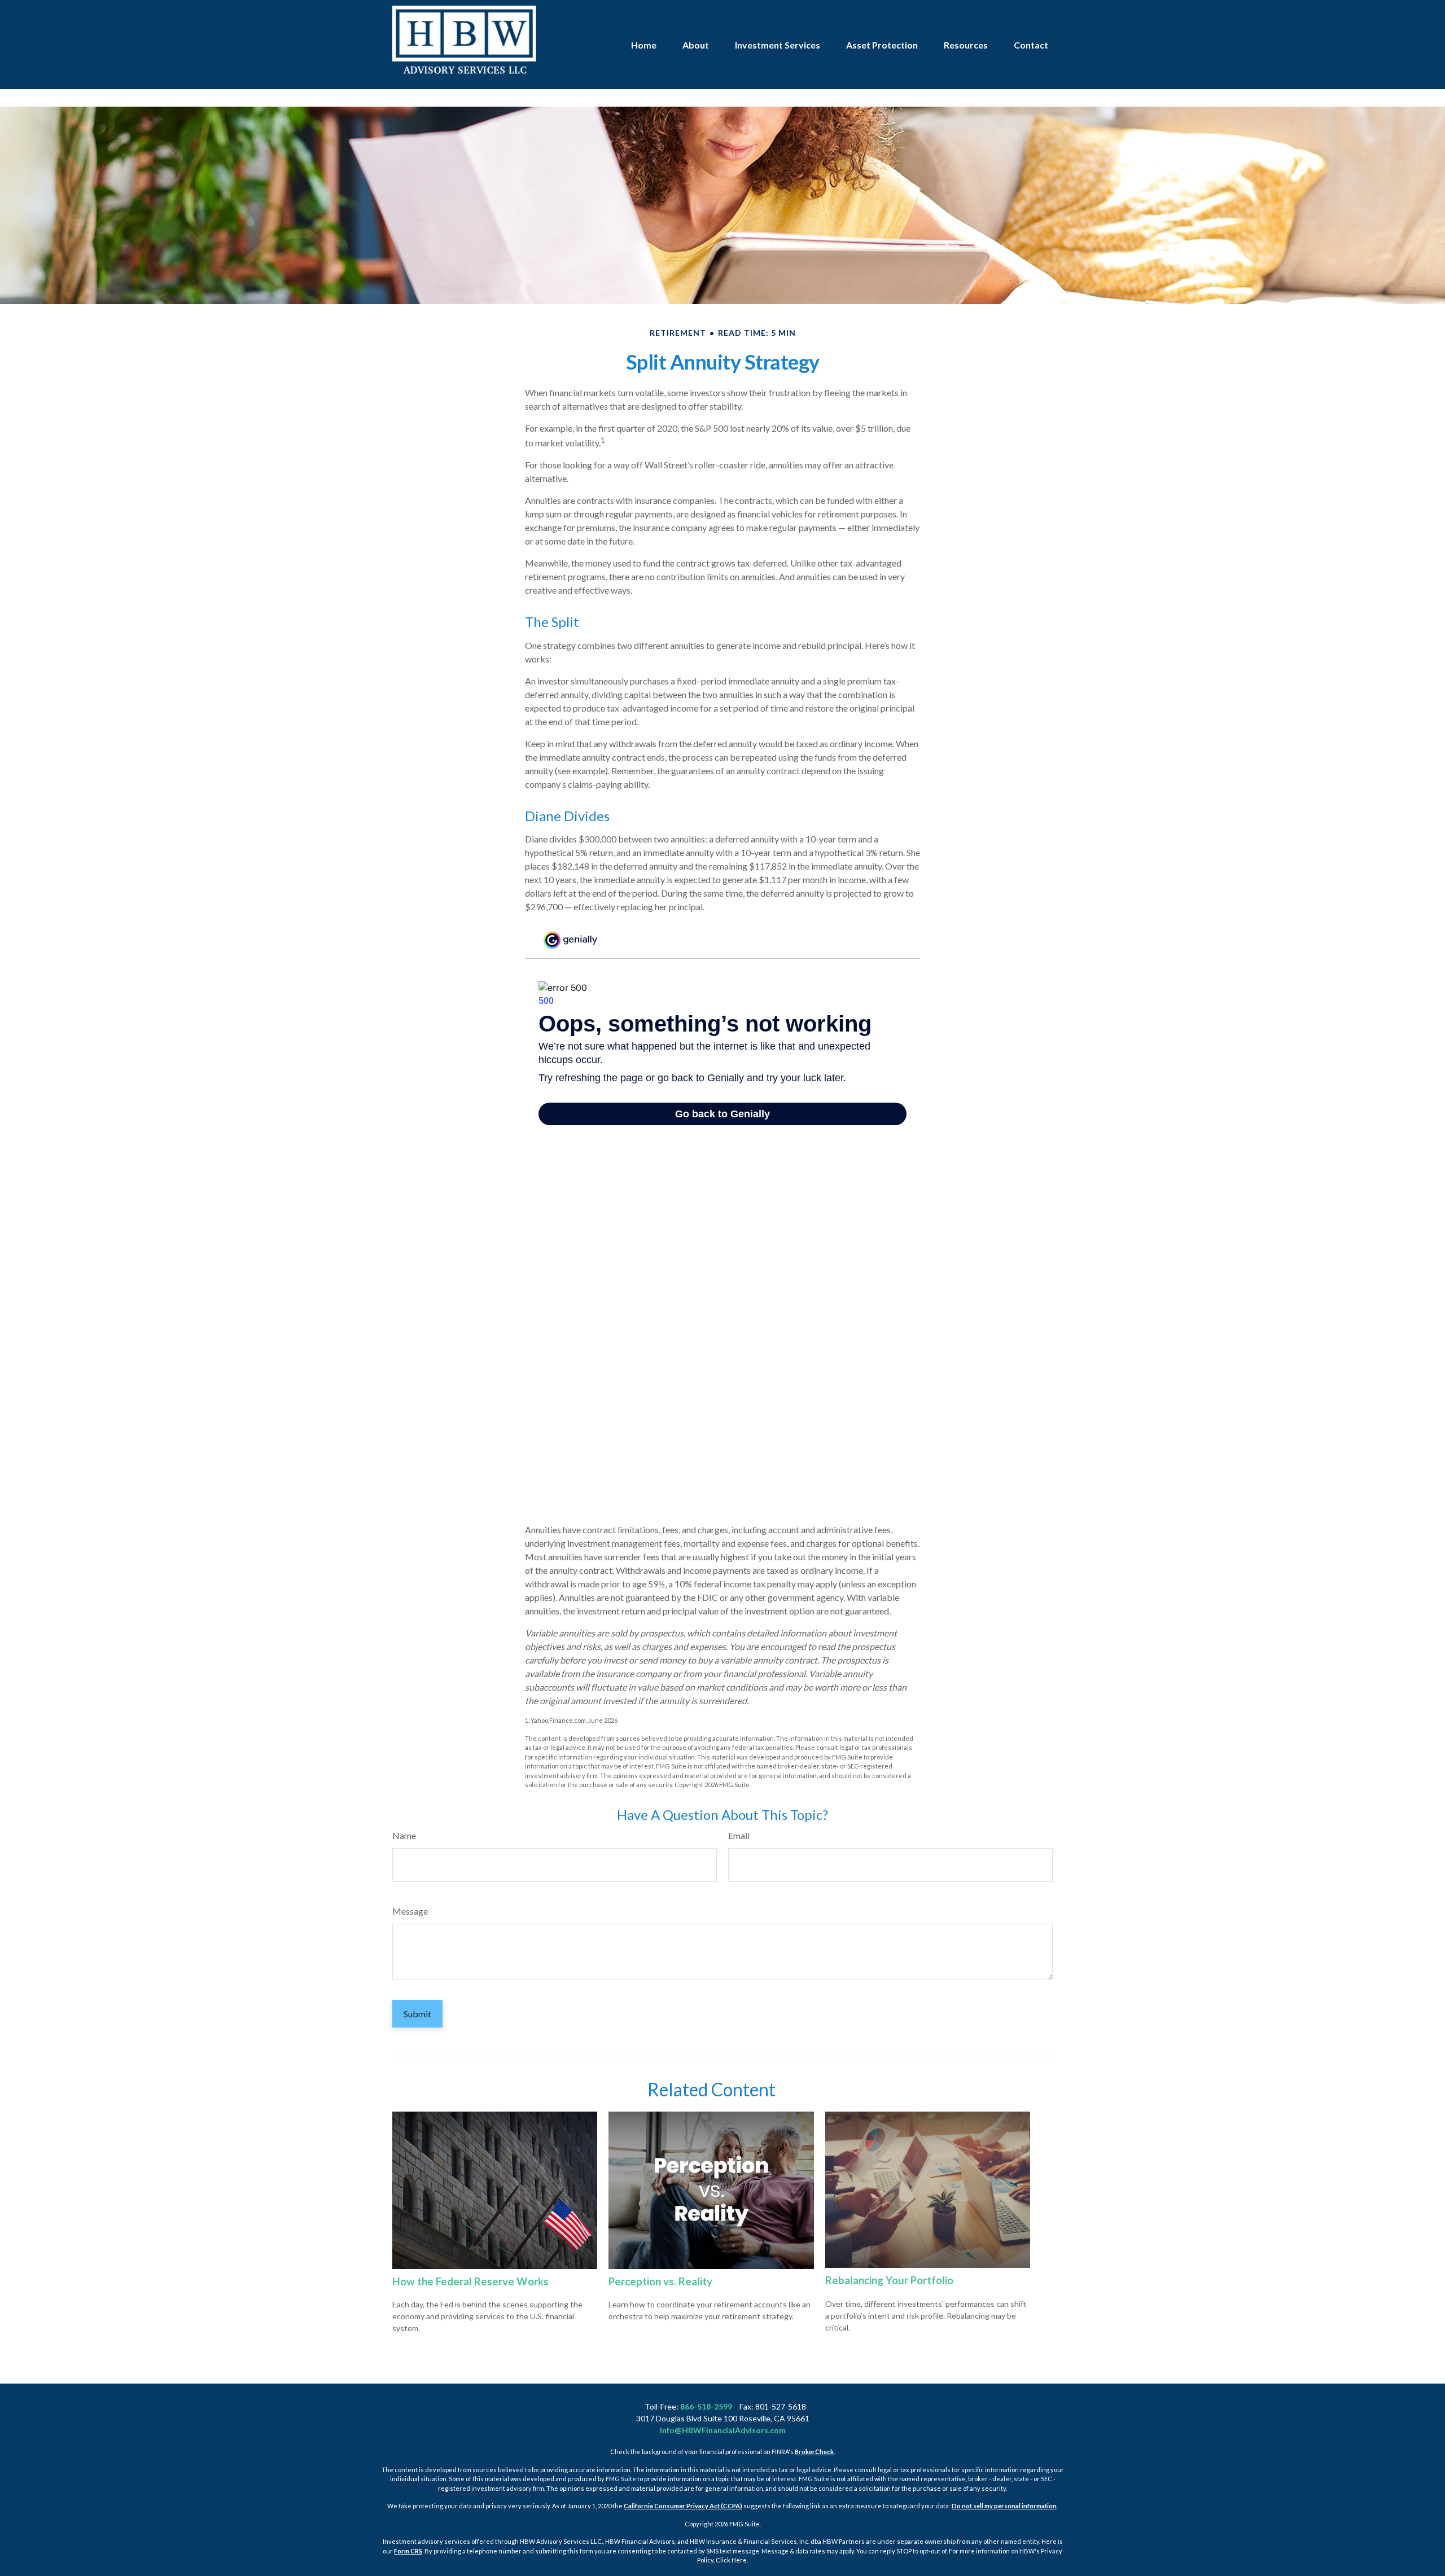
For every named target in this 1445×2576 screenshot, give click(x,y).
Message (410, 1911)
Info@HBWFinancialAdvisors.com (723, 2430)
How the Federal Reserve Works (470, 2281)
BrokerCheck (814, 2452)
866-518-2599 (706, 2406)
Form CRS (408, 2551)
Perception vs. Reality (660, 2281)
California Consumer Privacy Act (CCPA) (683, 2506)
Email (739, 1835)
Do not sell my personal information (1004, 2506)
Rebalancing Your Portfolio (889, 2280)
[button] (644, 45)
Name (404, 1835)
